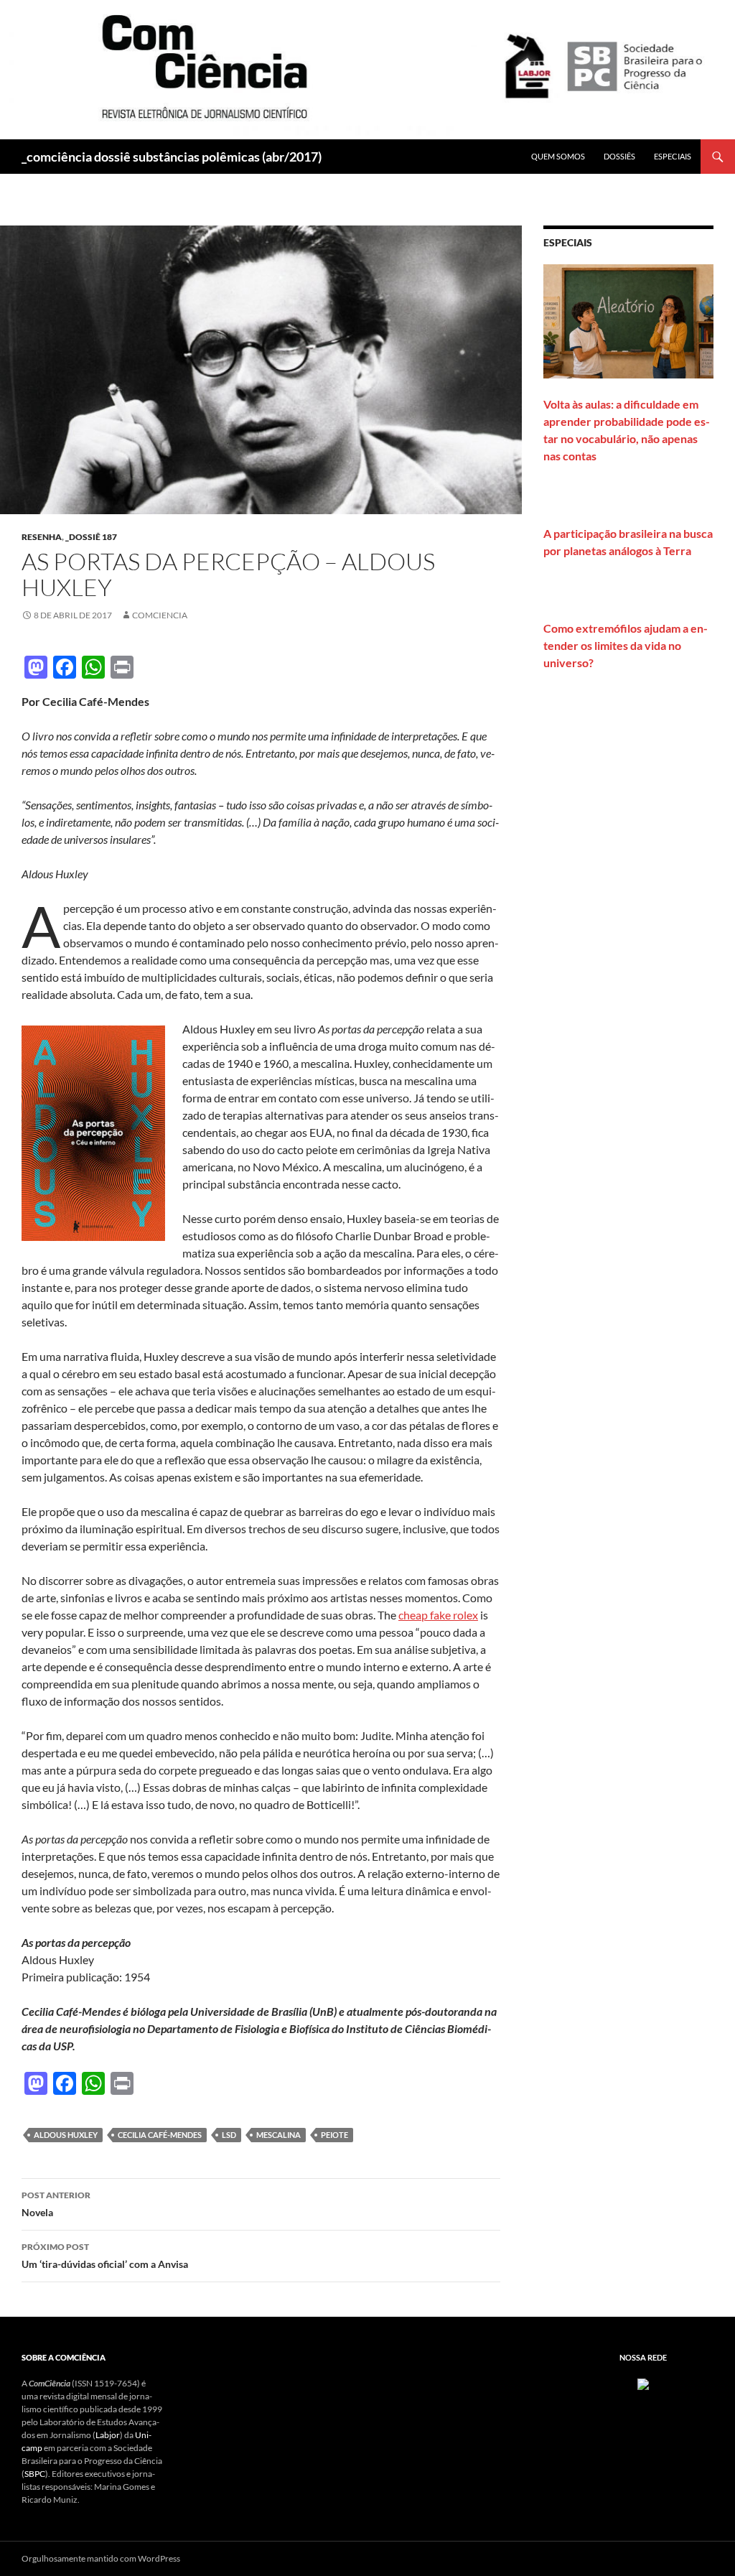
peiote (334, 2135)
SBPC (35, 2474)
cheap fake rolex (438, 1615)
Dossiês (619, 156)
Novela (56, 2204)
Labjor (108, 2435)
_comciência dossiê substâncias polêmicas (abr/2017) (172, 157)
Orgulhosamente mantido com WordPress (101, 2558)
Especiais (673, 156)
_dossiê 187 (91, 537)
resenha (42, 537)
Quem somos (558, 156)
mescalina (278, 2135)
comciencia (160, 615)
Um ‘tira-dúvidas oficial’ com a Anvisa (105, 2256)
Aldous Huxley (66, 2135)
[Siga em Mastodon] (643, 2383)
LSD (229, 2135)
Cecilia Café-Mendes (160, 2135)
